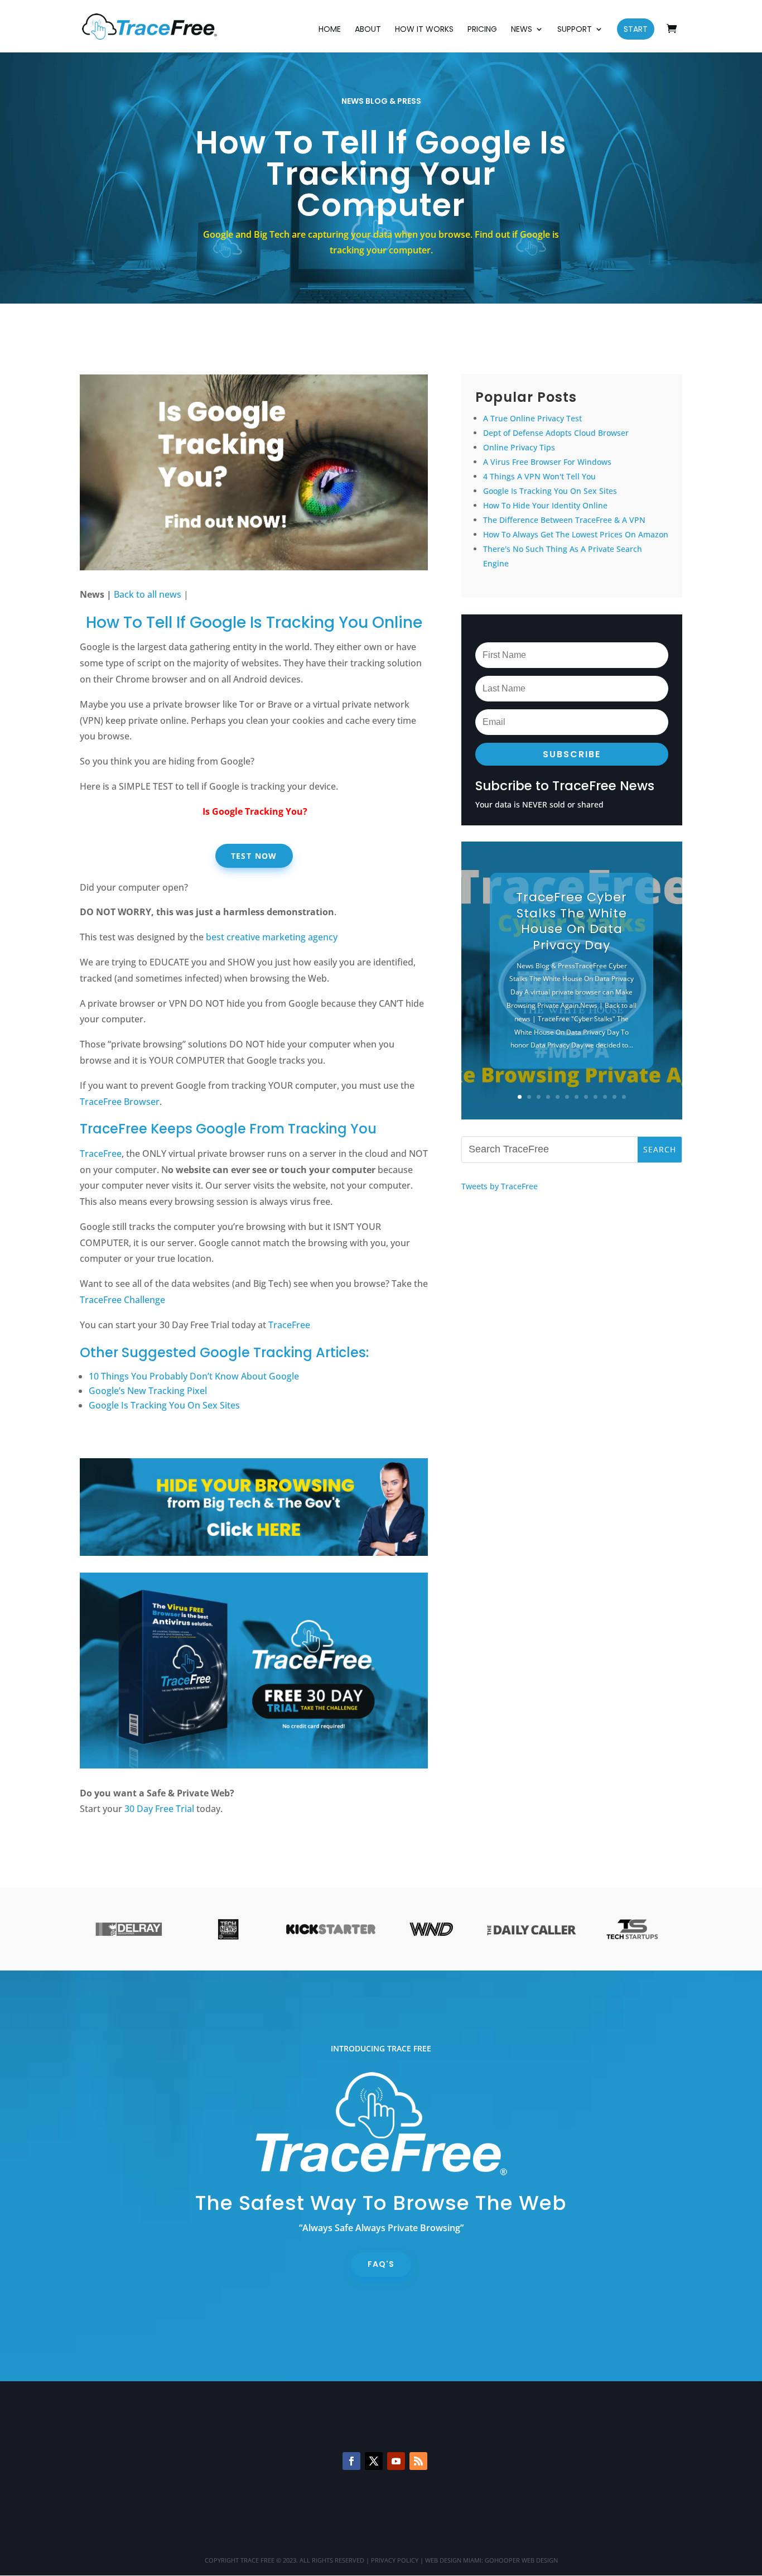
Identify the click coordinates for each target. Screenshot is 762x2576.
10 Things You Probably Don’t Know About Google (194, 1376)
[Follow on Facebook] (351, 2461)
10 (605, 1097)
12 (624, 1097)
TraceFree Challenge (122, 1300)
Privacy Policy (395, 2560)
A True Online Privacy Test (532, 418)
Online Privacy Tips (519, 447)
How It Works (424, 30)
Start (636, 29)
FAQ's (381, 2264)
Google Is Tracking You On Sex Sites (164, 1405)
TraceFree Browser (120, 1102)
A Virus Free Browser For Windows (547, 462)
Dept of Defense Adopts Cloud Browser (556, 433)
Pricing (482, 30)
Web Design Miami (453, 2560)
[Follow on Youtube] (396, 2461)
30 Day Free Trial (159, 1809)
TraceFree (101, 1154)
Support (575, 30)
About (368, 30)
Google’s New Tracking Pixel (148, 1391)
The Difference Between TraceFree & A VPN (564, 520)
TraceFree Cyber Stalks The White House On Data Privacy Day (571, 921)
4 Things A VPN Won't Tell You (539, 476)
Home (330, 30)
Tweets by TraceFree (500, 1186)
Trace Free (257, 2560)
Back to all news (148, 594)
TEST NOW (254, 856)
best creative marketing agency (272, 937)
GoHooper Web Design (521, 2560)
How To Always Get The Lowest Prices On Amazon (576, 534)
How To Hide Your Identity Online (545, 505)
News (522, 30)
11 (614, 1097)
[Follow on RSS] (418, 2461)
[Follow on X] (374, 2461)
